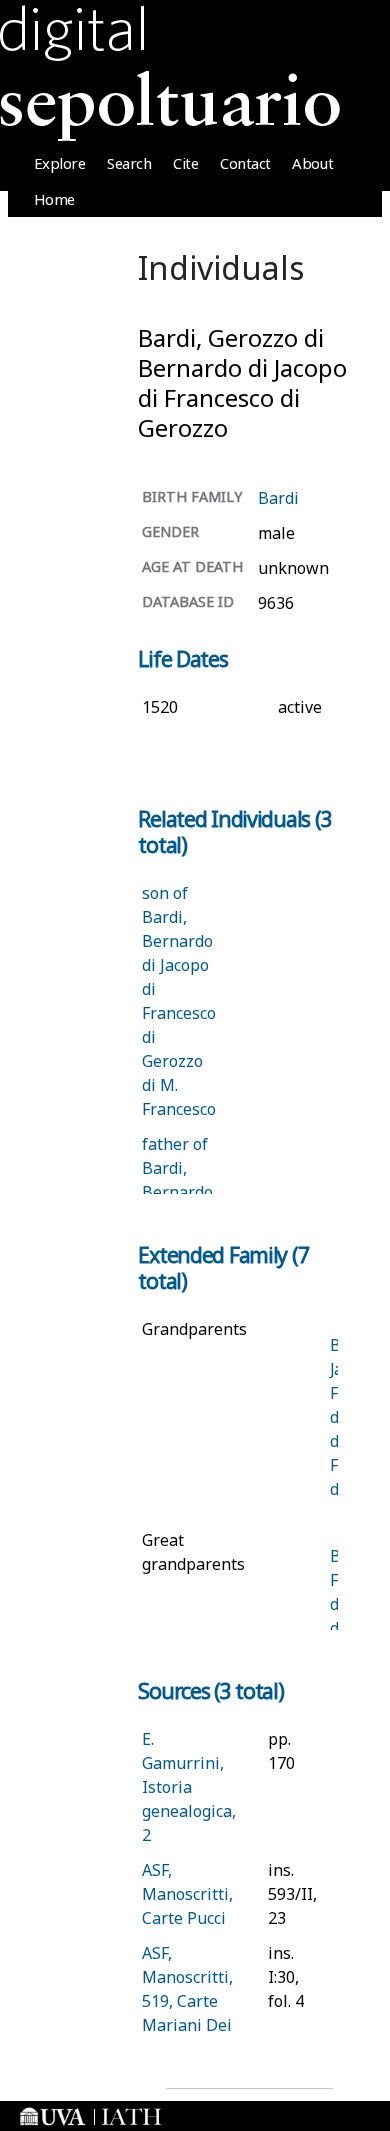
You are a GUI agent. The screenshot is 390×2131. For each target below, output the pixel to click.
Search (129, 163)
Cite (185, 163)
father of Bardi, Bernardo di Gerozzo (177, 1192)
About (312, 163)
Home (54, 199)
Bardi (278, 498)
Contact (245, 163)
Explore (60, 163)
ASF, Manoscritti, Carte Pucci (187, 1894)
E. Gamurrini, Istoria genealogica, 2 (189, 1787)
